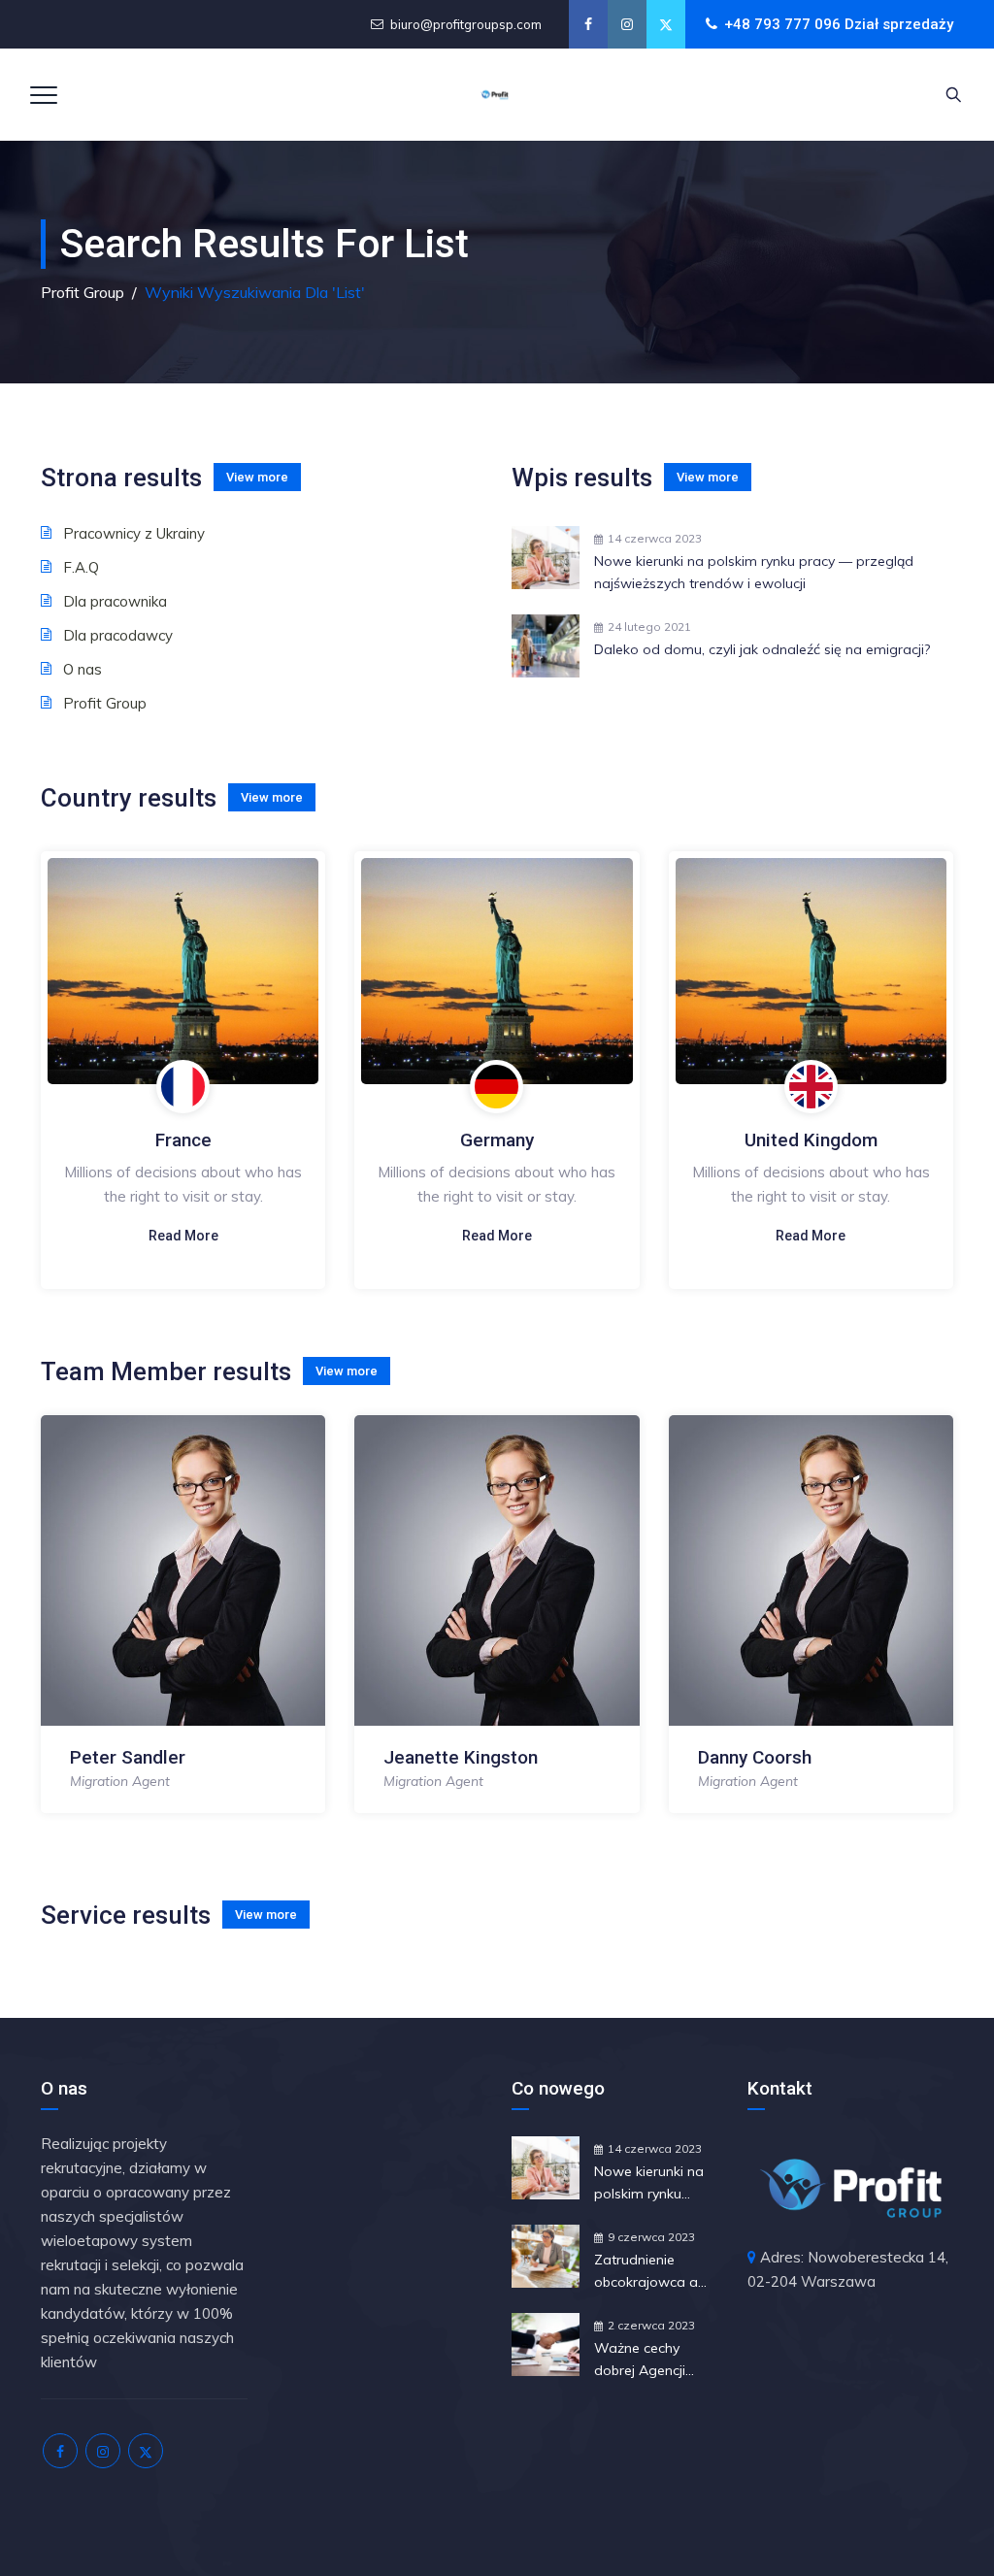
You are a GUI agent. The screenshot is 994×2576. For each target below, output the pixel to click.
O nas (83, 669)
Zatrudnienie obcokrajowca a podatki (646, 2272)
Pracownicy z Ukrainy (134, 533)
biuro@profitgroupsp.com (466, 24)
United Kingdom (811, 1140)
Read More (183, 1236)
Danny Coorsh (755, 1757)
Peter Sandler (128, 1757)
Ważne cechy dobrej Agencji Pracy (640, 2361)
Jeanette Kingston (461, 1757)
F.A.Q (81, 567)
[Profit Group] (495, 95)
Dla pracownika (115, 601)
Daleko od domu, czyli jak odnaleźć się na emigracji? (762, 649)
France (183, 1140)
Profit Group (105, 703)
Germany (497, 1140)
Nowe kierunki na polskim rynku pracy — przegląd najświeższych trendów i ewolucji (754, 572)
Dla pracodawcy (118, 635)
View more (257, 477)
